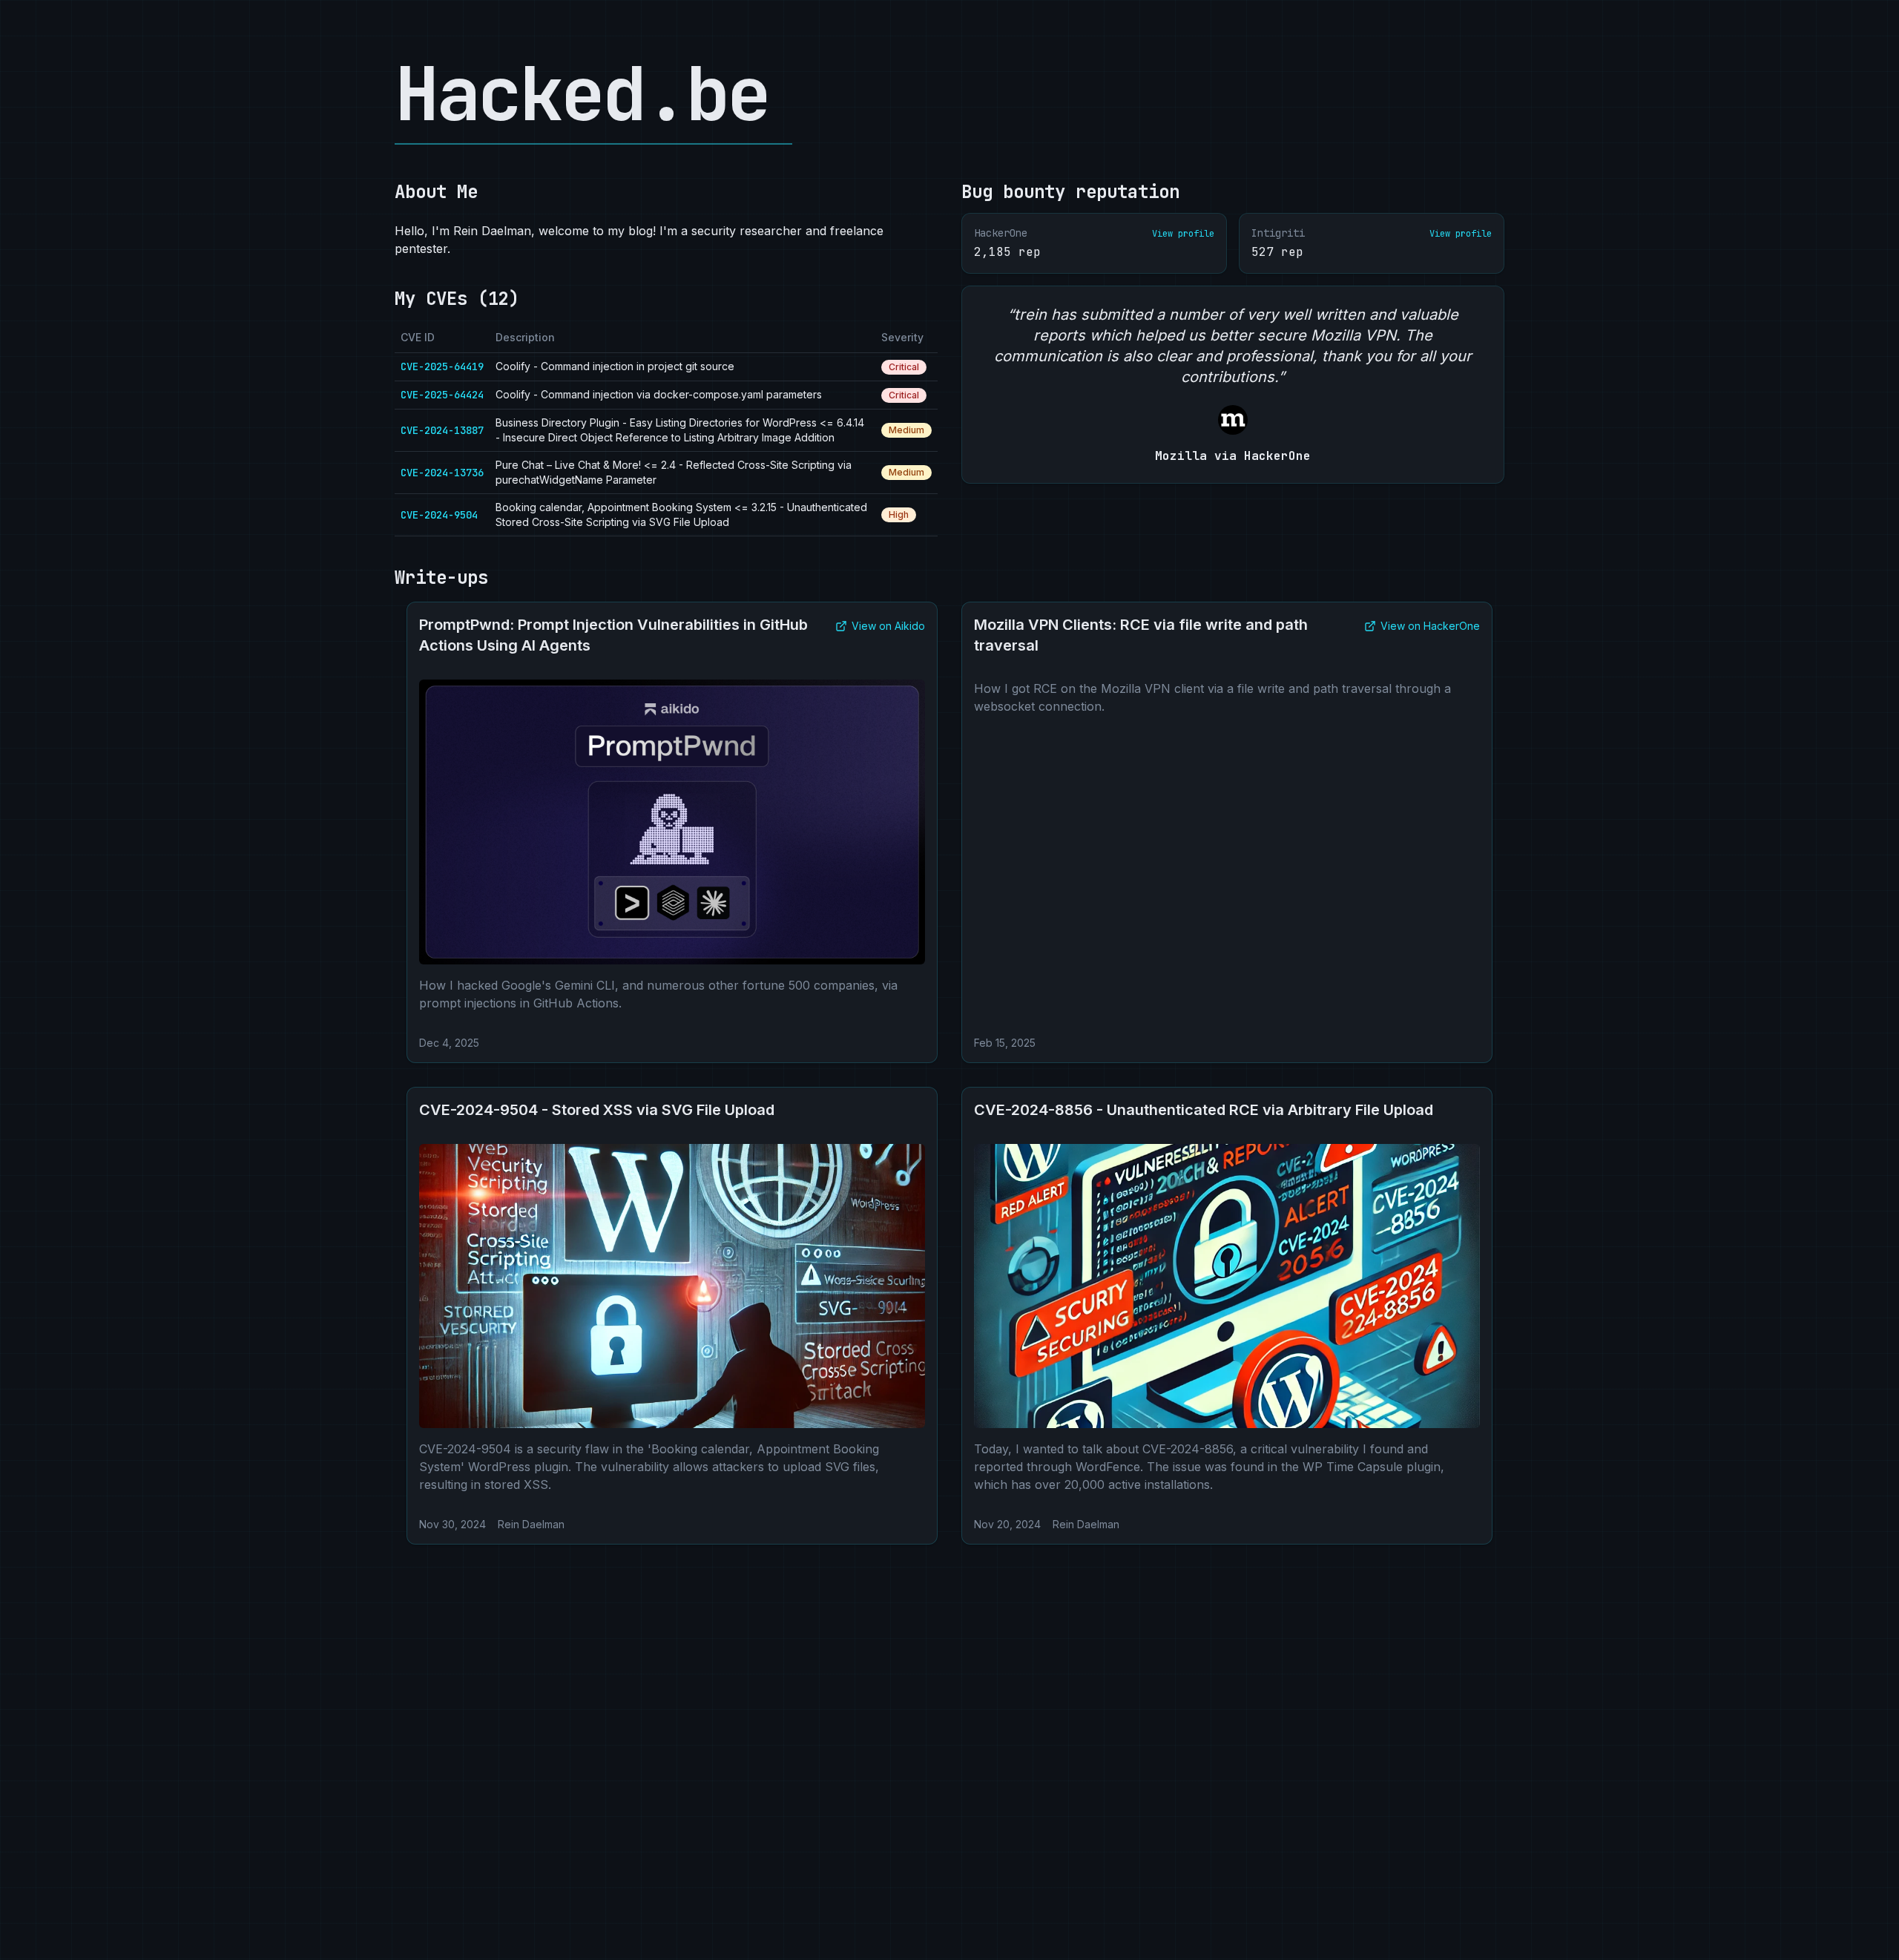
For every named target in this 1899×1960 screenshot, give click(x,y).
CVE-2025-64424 (442, 395)
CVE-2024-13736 (442, 473)
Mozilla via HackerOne (1233, 456)
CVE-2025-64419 (442, 366)
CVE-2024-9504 (439, 515)
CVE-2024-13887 (442, 430)
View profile (1183, 234)
